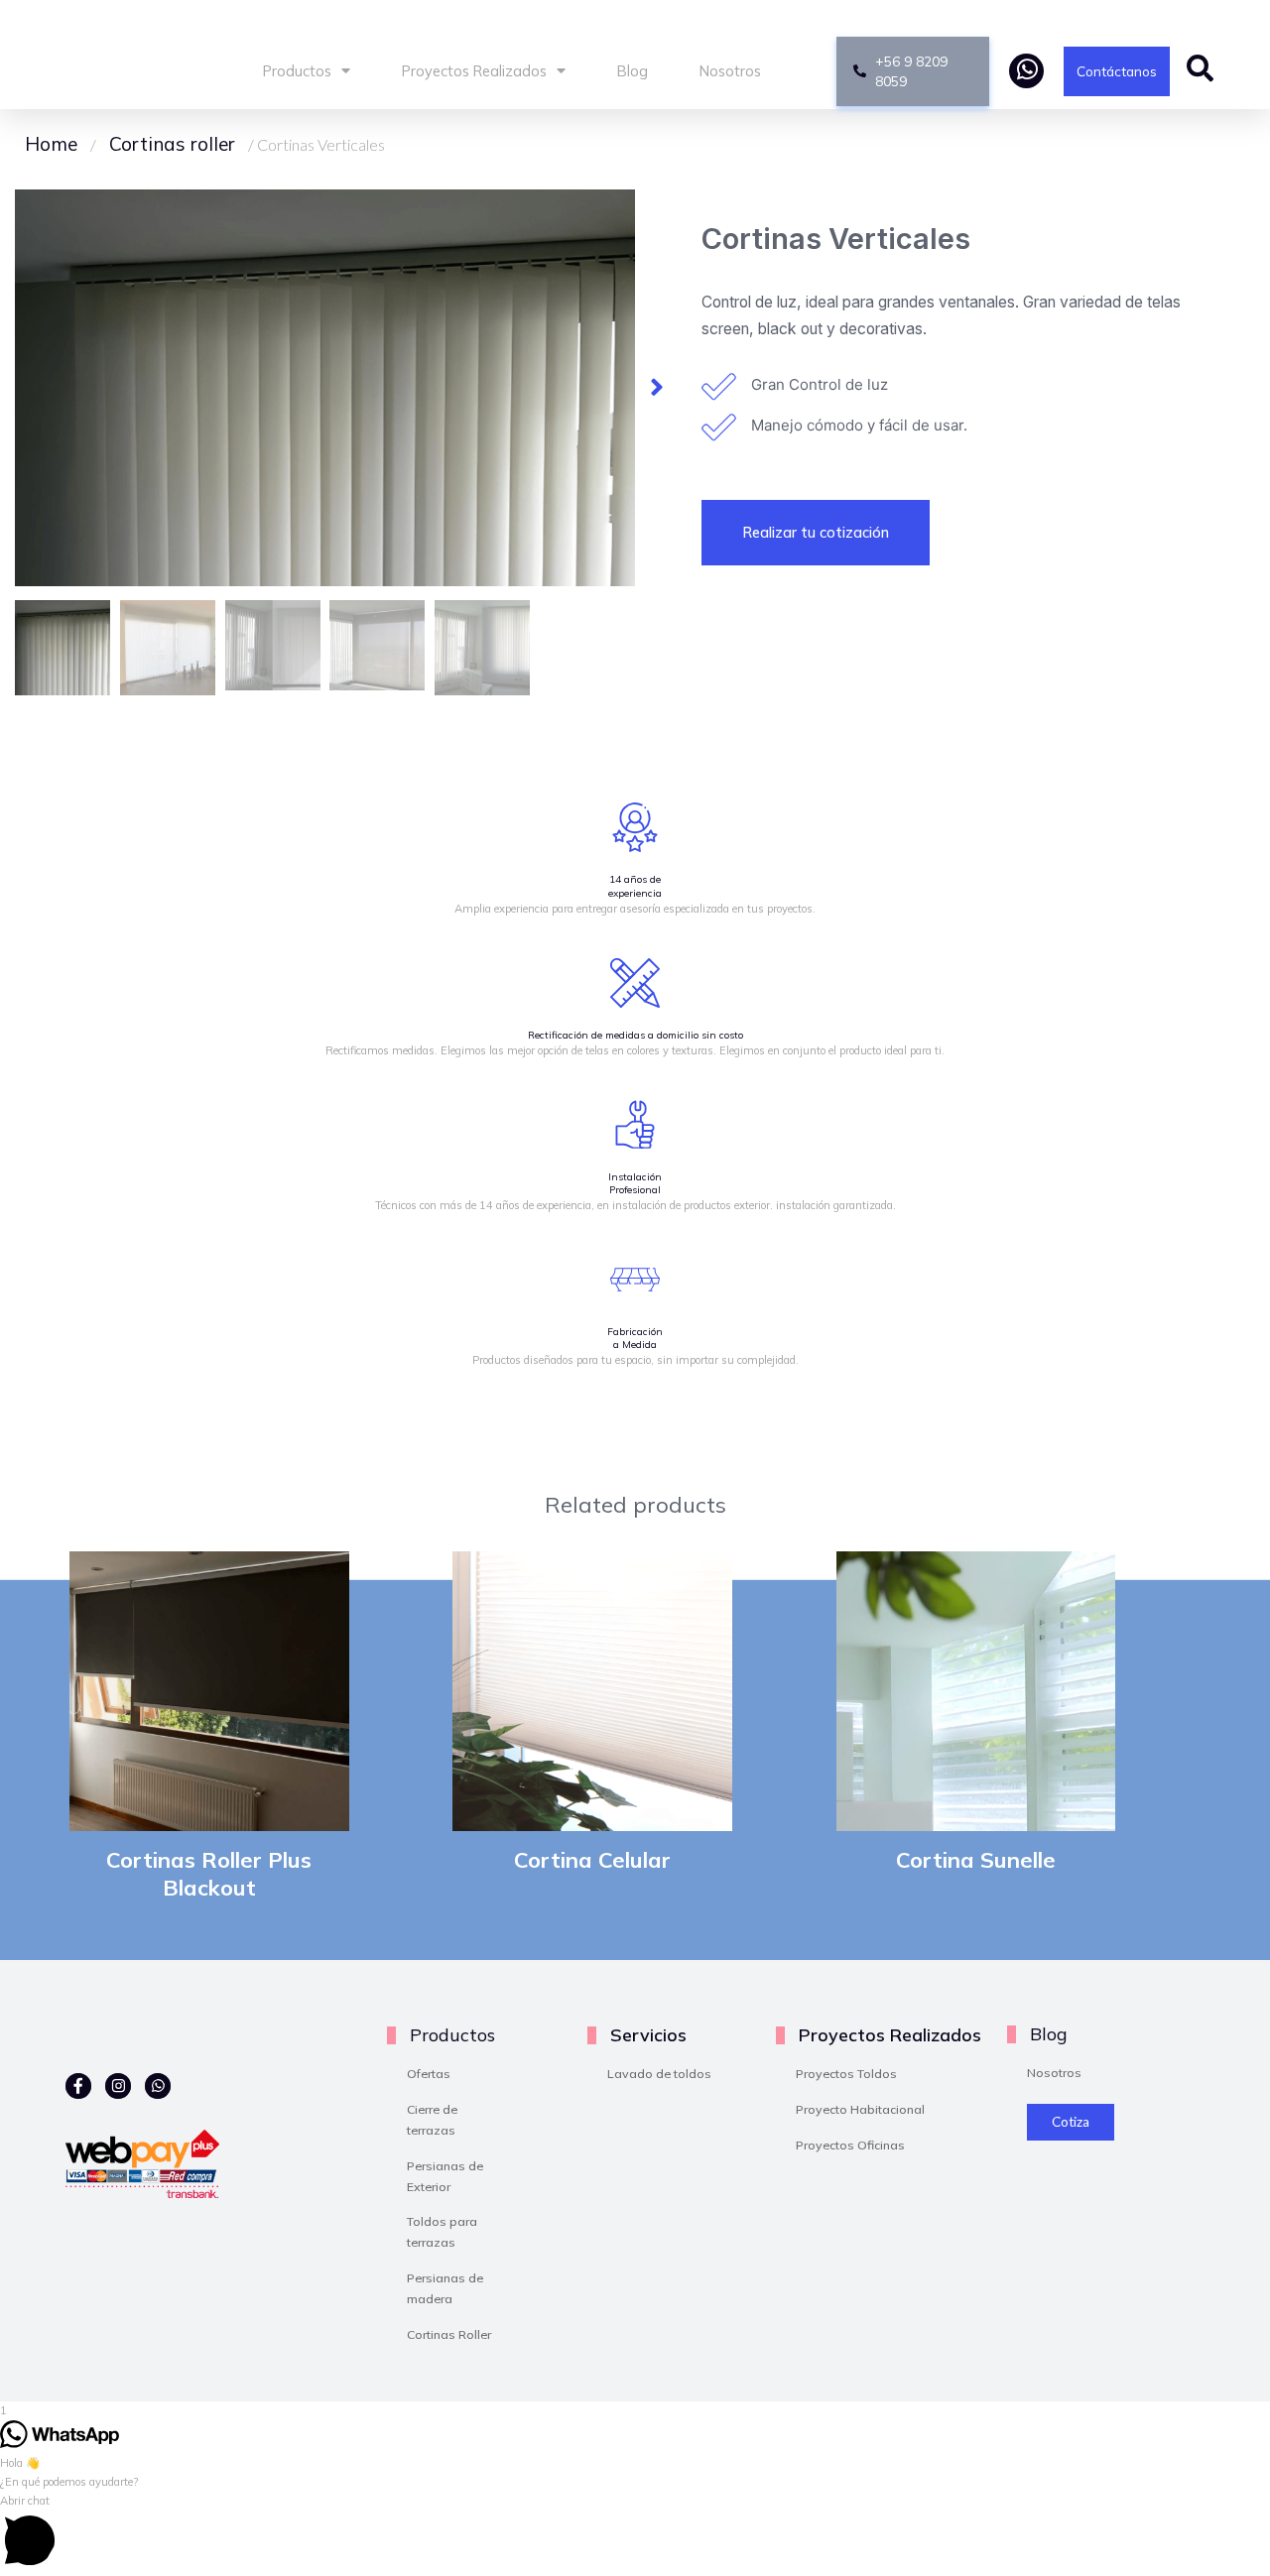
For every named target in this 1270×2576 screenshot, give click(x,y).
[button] (657, 388)
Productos (297, 71)
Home (51, 144)
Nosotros (730, 71)
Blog (633, 71)
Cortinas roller (172, 144)
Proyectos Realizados (474, 71)
